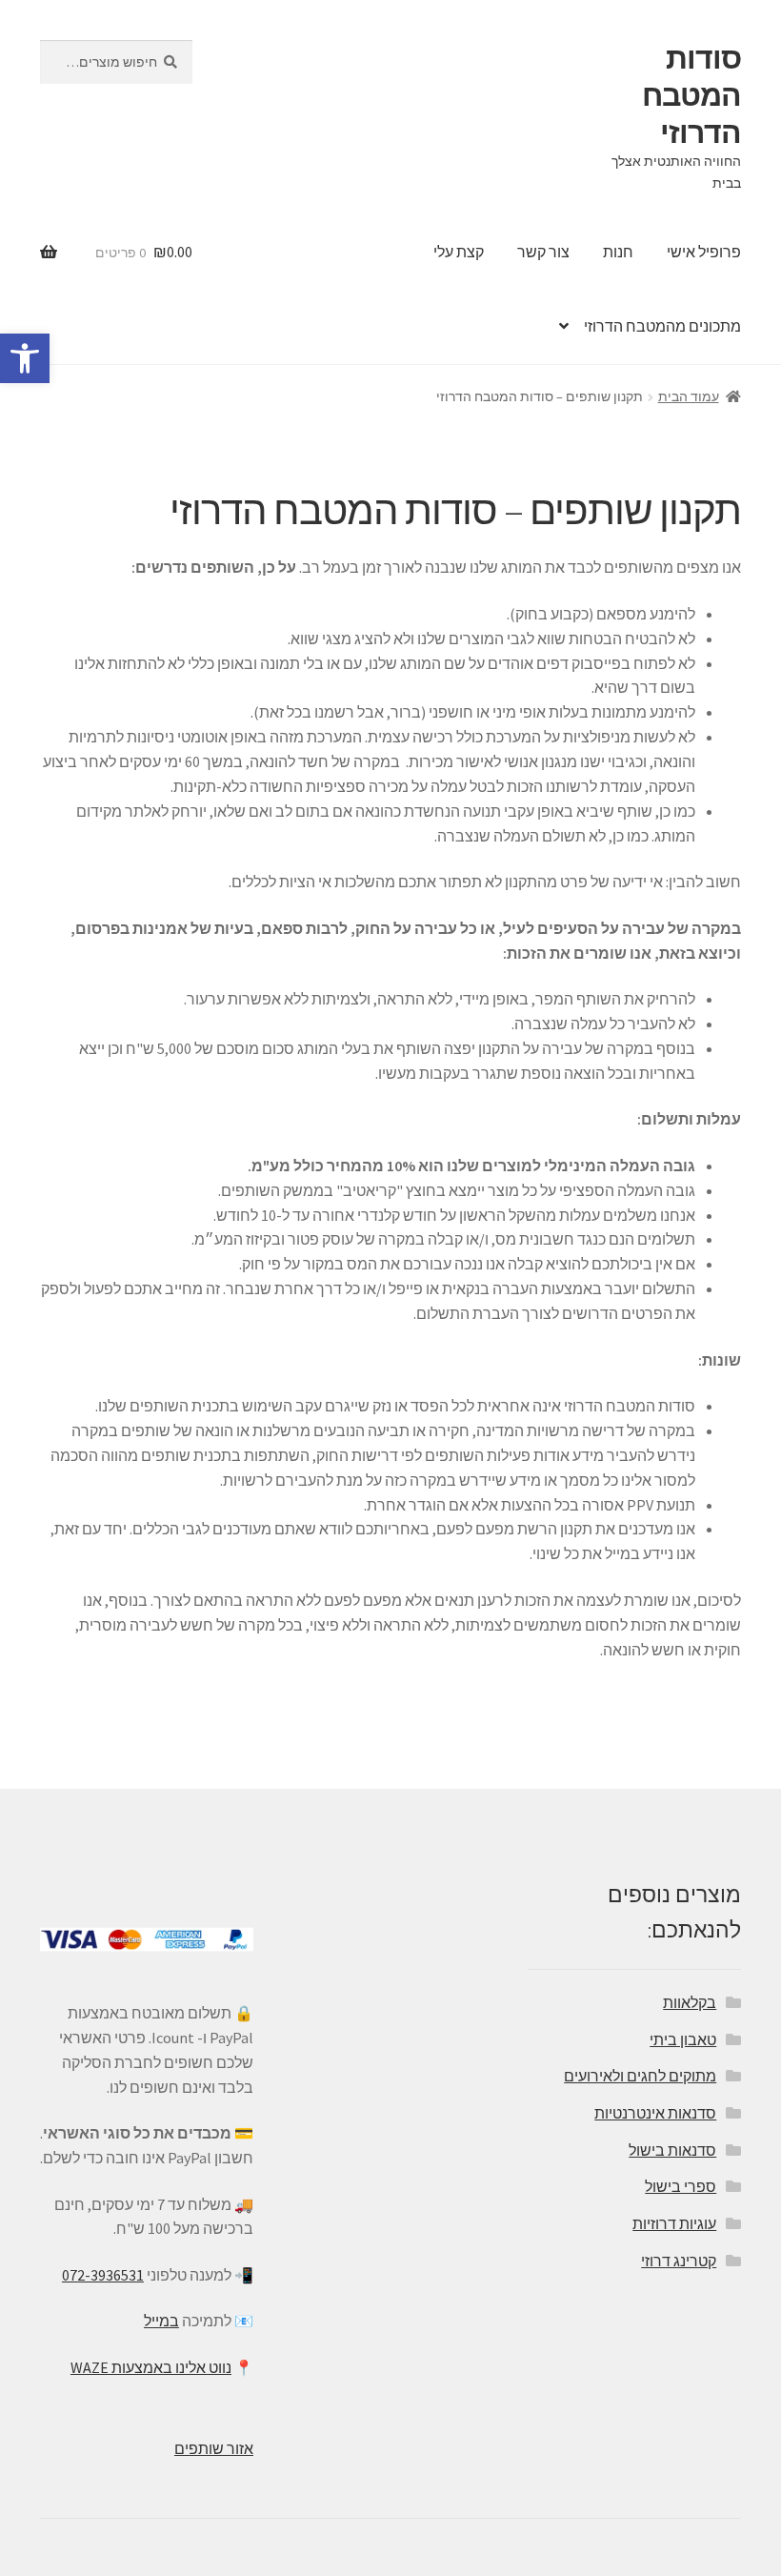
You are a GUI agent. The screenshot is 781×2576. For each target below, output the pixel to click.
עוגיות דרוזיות (674, 2223)
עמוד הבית (689, 396)
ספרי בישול (681, 2186)
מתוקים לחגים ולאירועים (640, 2076)
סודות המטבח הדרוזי (691, 95)
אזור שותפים (214, 2448)
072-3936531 (103, 2275)
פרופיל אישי (704, 252)
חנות (618, 252)
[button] (25, 358)
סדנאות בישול (672, 2150)
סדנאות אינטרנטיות (655, 2113)
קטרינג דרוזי (679, 2261)
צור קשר (543, 252)
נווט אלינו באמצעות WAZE (151, 2367)
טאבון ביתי (683, 2039)
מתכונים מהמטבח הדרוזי (662, 326)
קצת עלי (459, 252)
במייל (161, 2321)
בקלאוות (690, 2002)
